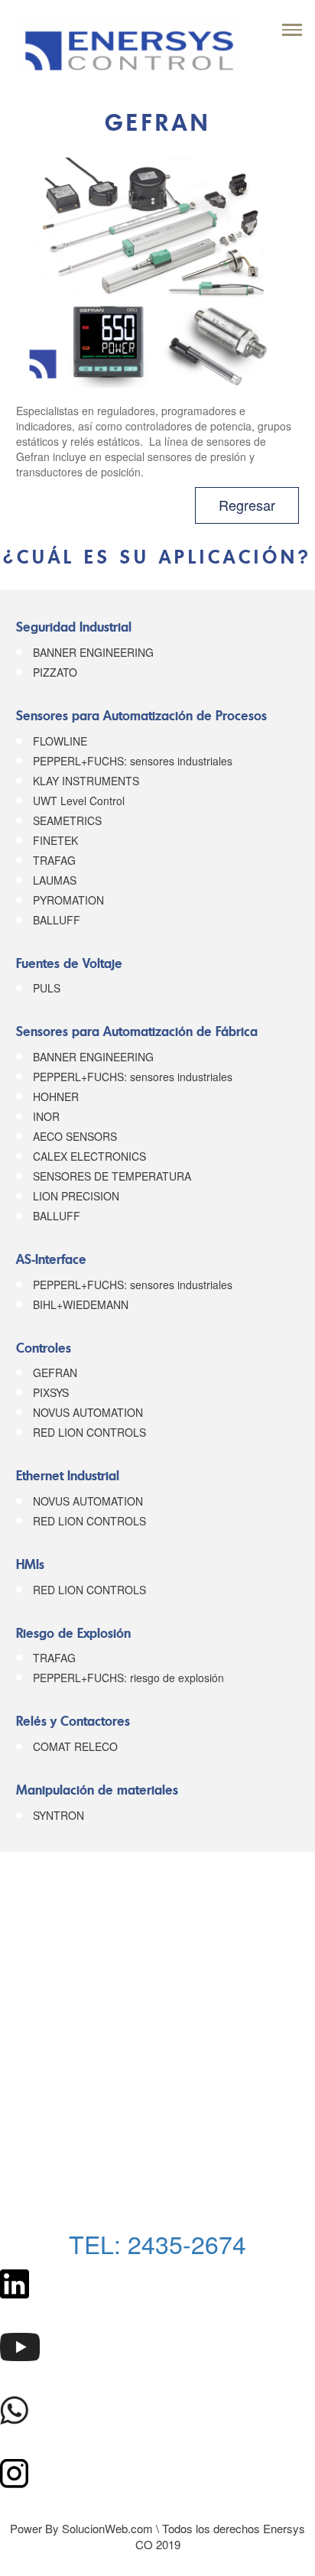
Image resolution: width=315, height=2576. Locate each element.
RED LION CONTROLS (89, 1432)
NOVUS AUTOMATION (88, 1412)
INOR (46, 1116)
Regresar (247, 505)
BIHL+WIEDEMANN (81, 1304)
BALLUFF (57, 920)
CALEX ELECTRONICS (89, 1156)
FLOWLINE (60, 741)
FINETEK (55, 840)
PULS (47, 988)
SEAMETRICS (67, 820)
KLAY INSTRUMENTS (86, 781)
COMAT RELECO (75, 1746)
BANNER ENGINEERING (93, 652)
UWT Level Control (79, 801)
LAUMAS (55, 880)
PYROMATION (68, 900)
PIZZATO (55, 672)
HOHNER (56, 1096)
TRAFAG (54, 860)
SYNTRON (58, 1815)
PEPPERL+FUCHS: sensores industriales (133, 761)
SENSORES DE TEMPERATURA (112, 1176)
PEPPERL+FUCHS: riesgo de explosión (128, 1678)
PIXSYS (51, 1392)
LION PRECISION (76, 1196)
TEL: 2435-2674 (157, 2243)
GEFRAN (55, 1372)
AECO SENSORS (75, 1136)
